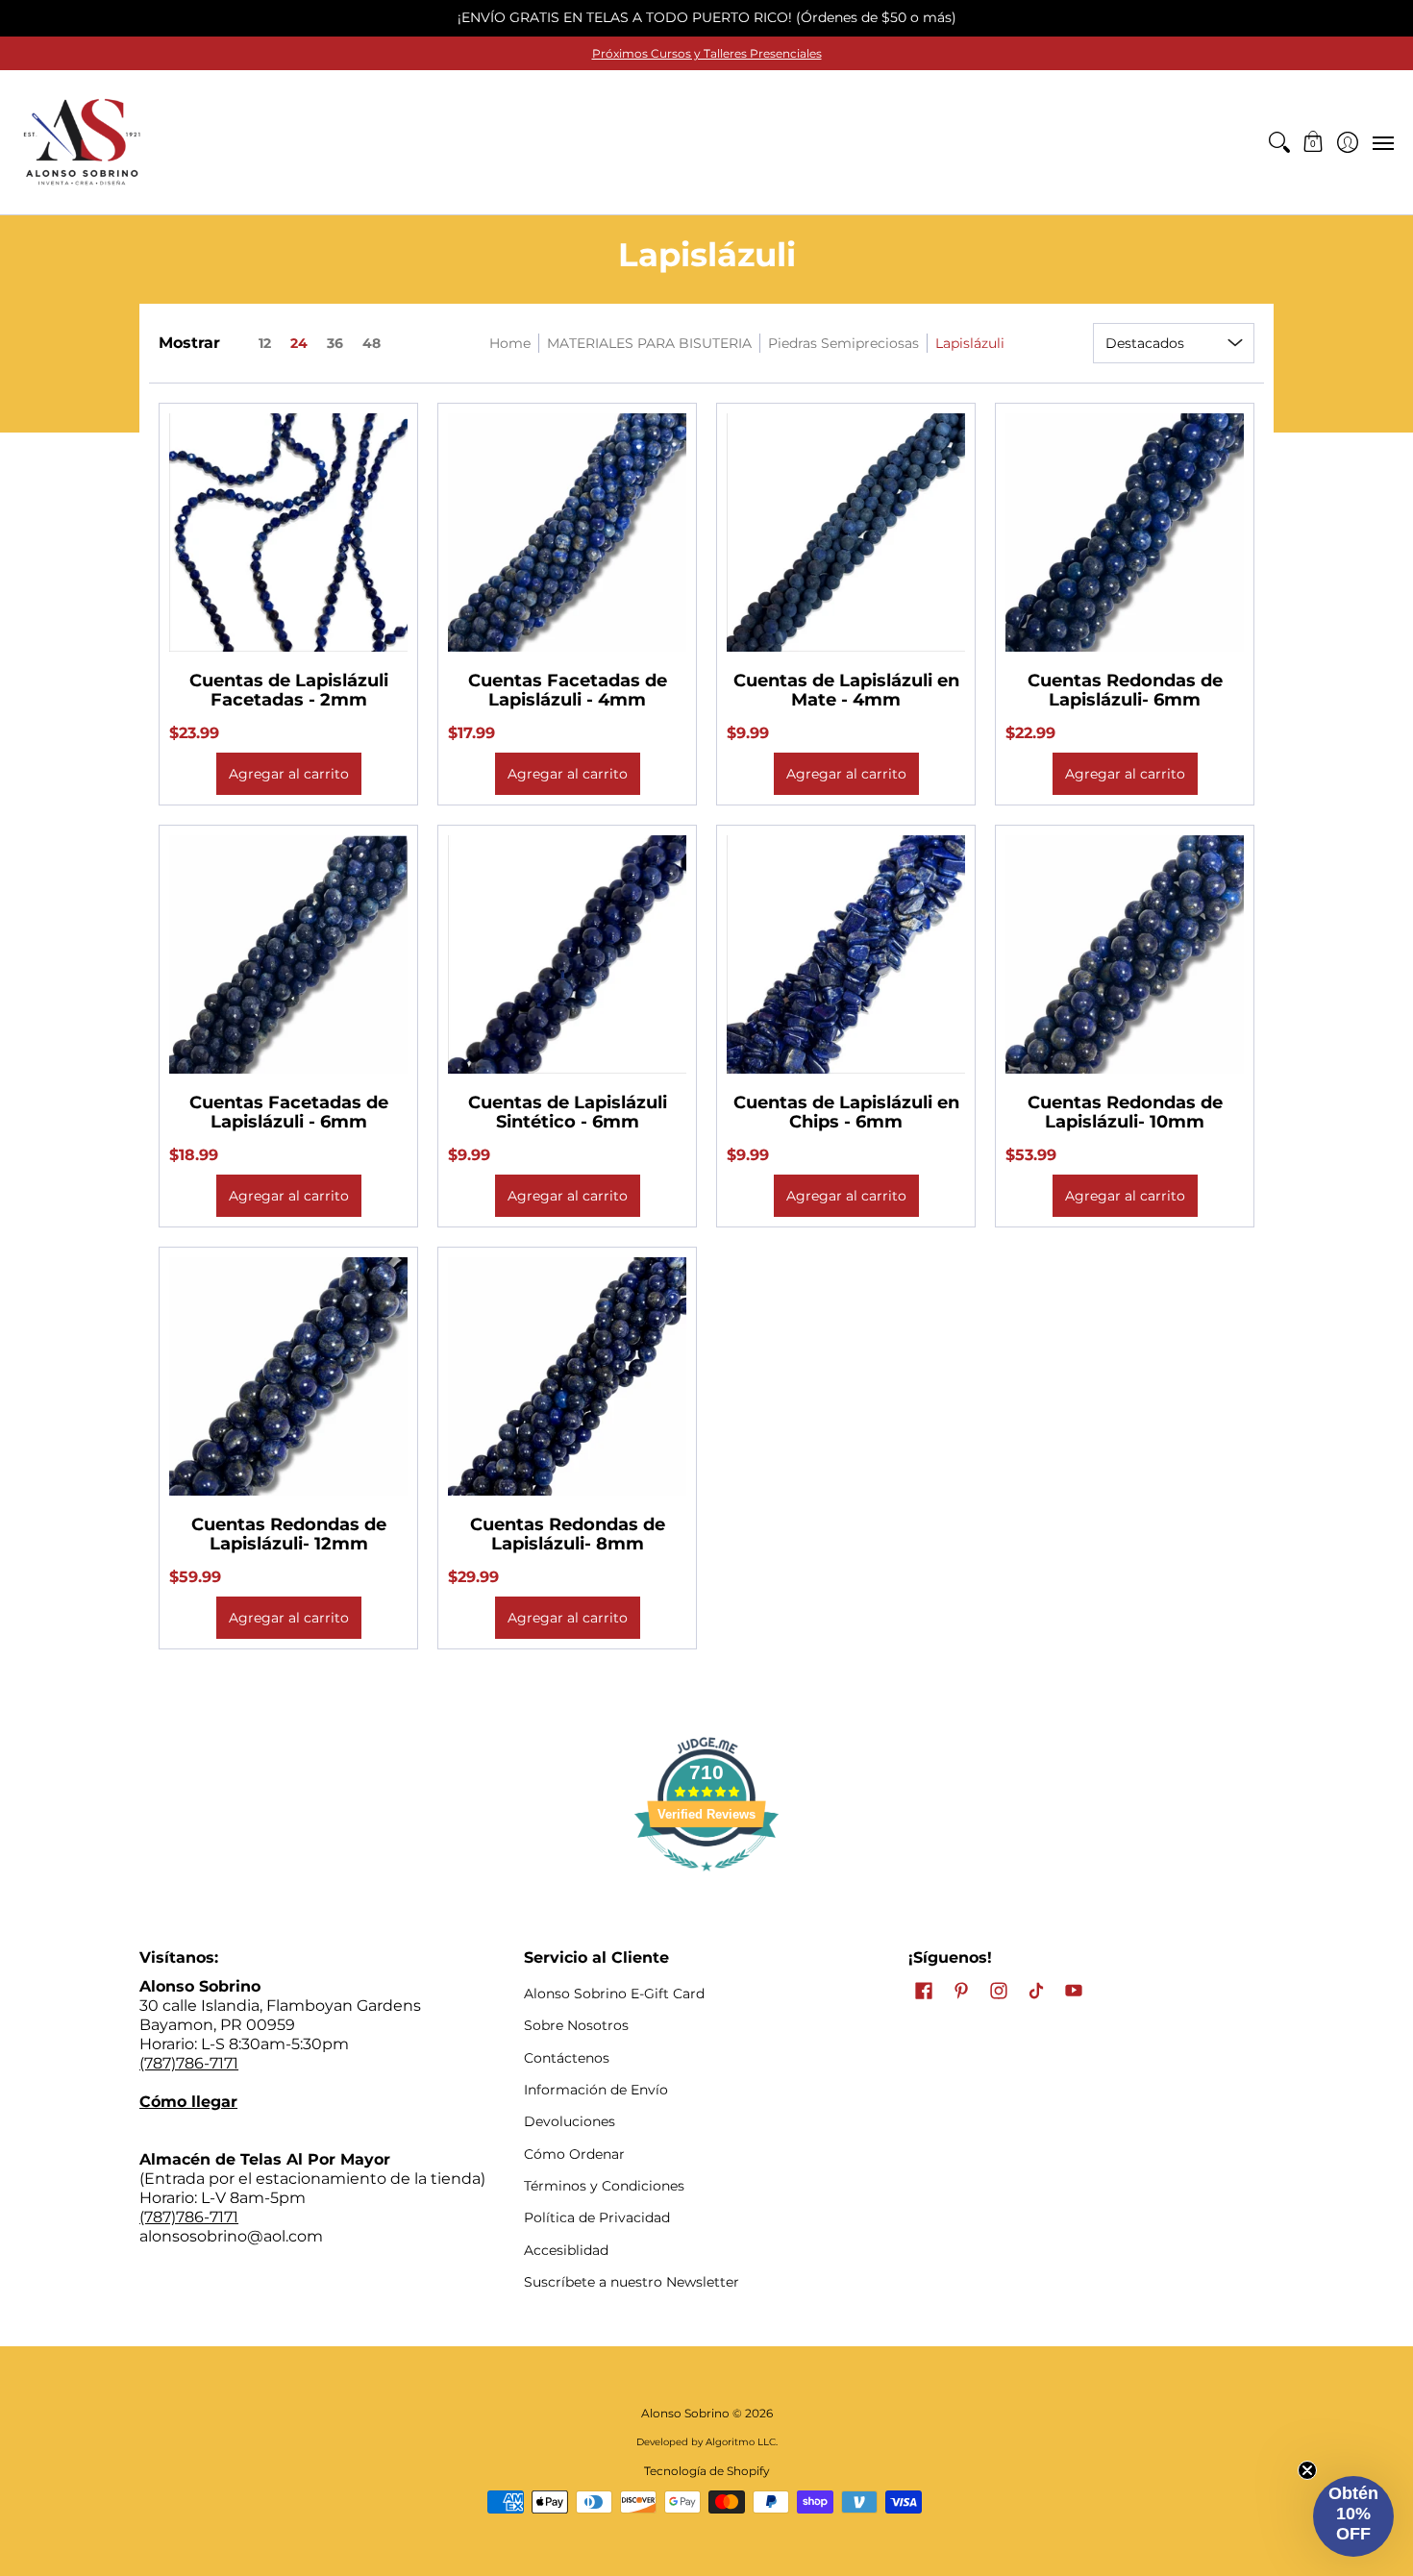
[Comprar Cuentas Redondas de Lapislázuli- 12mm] (288, 1376)
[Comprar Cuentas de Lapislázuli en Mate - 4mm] (846, 533)
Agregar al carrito (289, 774)
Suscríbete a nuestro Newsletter (632, 2282)
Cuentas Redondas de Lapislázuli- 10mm (1125, 1112)
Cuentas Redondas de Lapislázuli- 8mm (568, 1534)
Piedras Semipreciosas (843, 343)
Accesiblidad (566, 2250)
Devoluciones (570, 2121)
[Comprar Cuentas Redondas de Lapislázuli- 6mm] (1125, 533)
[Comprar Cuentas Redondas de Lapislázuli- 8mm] (567, 1376)
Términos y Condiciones (604, 2186)
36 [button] (335, 343)
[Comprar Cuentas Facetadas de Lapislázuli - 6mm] (288, 954)
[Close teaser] (1307, 2470)
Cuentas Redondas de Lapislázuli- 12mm (289, 1534)
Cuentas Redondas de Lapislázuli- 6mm (1125, 690)
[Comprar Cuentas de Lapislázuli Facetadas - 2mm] (288, 533)
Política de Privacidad (597, 2217)
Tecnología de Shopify (707, 2471)
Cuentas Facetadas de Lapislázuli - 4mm (568, 690)
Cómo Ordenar (574, 2154)
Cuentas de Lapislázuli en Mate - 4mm (846, 690)
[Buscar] (1279, 142)
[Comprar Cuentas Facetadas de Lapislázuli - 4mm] (567, 533)
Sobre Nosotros (576, 2025)
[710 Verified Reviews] (706, 1881)
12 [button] (265, 343)
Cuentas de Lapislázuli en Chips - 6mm (846, 1112)
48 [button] (372, 343)
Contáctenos (567, 2058)
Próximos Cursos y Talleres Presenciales (707, 53)
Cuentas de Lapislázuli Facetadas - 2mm (289, 690)
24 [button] (299, 343)
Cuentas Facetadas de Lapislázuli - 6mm (289, 1112)
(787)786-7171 (189, 2063)
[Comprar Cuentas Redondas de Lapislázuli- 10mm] (1125, 954)
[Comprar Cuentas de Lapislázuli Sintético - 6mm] (567, 954)
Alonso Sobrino (685, 2413)
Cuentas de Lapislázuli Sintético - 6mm (568, 1112)
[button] (1314, 142)
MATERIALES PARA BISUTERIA (649, 343)
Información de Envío (596, 2090)
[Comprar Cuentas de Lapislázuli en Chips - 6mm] (846, 954)
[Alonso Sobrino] (82, 142)
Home (510, 343)
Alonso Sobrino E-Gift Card (614, 1994)
